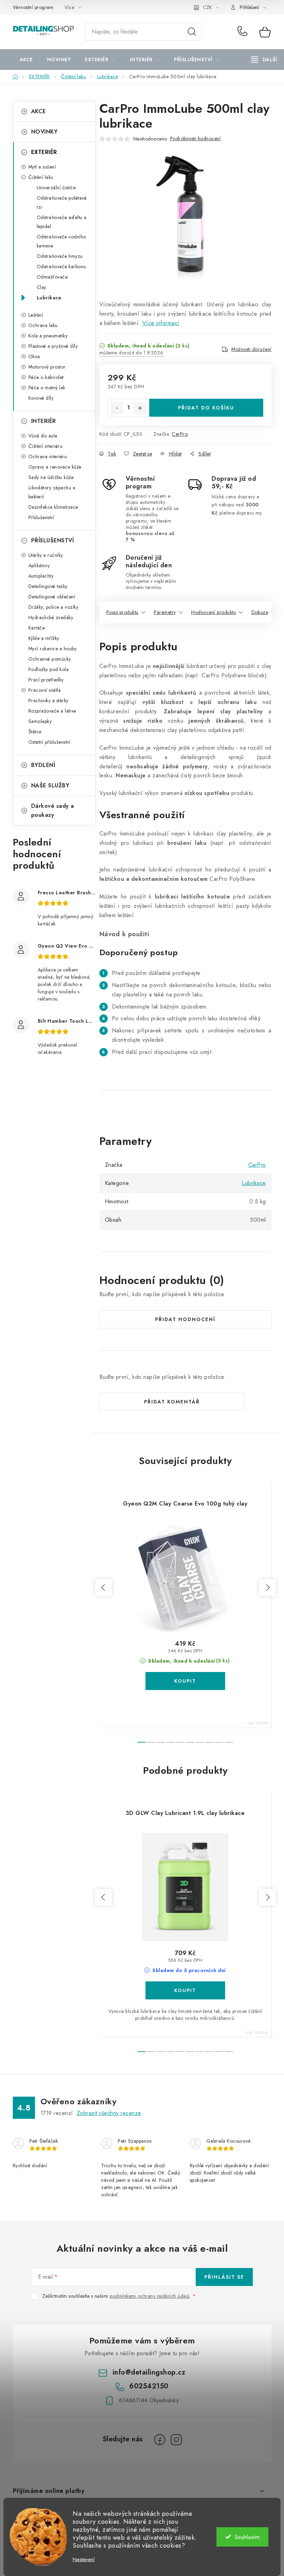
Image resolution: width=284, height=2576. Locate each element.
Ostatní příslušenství (50, 742)
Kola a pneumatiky (48, 336)
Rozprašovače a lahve (52, 711)
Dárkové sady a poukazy (53, 810)
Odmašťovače (52, 277)
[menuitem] (26, 60)
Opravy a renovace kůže (55, 467)
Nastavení (84, 2560)
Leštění (36, 315)
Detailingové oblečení (52, 597)
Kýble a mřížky (44, 638)
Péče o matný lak (47, 388)
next (267, 1588)
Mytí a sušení (42, 167)
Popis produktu (122, 612)
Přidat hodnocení (185, 1319)
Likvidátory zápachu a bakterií (52, 492)
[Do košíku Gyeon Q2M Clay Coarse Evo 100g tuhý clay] (185, 1681)
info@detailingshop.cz (149, 2372)
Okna (34, 356)
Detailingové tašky (48, 586)
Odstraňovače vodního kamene (61, 241)
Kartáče (37, 628)
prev (104, 1588)
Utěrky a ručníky (46, 555)
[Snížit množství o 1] (117, 408)
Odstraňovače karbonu (61, 266)
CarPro (180, 434)
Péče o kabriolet (46, 377)
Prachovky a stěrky (48, 701)
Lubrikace (49, 298)
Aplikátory (39, 566)
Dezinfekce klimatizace (53, 507)
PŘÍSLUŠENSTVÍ (53, 540)
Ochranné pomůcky (50, 659)
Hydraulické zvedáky (51, 617)
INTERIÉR (44, 421)
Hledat (192, 32)
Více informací (161, 323)
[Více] (264, 60)
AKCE (39, 111)
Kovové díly (41, 398)
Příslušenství (41, 517)
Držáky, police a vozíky (54, 607)
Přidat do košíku (206, 408)
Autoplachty (41, 576)
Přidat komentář (172, 1402)
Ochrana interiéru (48, 457)
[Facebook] (160, 2440)
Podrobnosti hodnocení (196, 138)
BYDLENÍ (43, 765)
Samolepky (40, 721)
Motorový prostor (47, 367)
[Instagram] (176, 2440)
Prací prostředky (46, 680)
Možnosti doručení (251, 349)
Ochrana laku (43, 325)
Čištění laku (41, 177)
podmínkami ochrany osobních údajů (150, 2296)
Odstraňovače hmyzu (60, 256)
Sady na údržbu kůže (51, 477)
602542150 (243, 32)
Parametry (165, 612)
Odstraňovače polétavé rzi (62, 202)
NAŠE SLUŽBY (50, 785)
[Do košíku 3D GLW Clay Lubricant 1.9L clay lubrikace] (185, 1990)
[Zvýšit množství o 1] (140, 408)
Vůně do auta (43, 436)
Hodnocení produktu (214, 612)
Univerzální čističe (56, 188)
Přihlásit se (224, 2277)
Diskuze (260, 612)
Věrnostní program (33, 7)
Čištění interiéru (46, 446)
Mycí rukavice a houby (53, 649)
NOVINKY (45, 132)
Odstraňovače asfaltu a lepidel (62, 222)
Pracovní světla (45, 690)
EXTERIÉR (44, 152)
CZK (207, 7)
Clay (42, 287)
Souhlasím (247, 2537)
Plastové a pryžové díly (53, 346)
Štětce (35, 732)
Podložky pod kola (49, 669)
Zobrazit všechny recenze (109, 2113)
